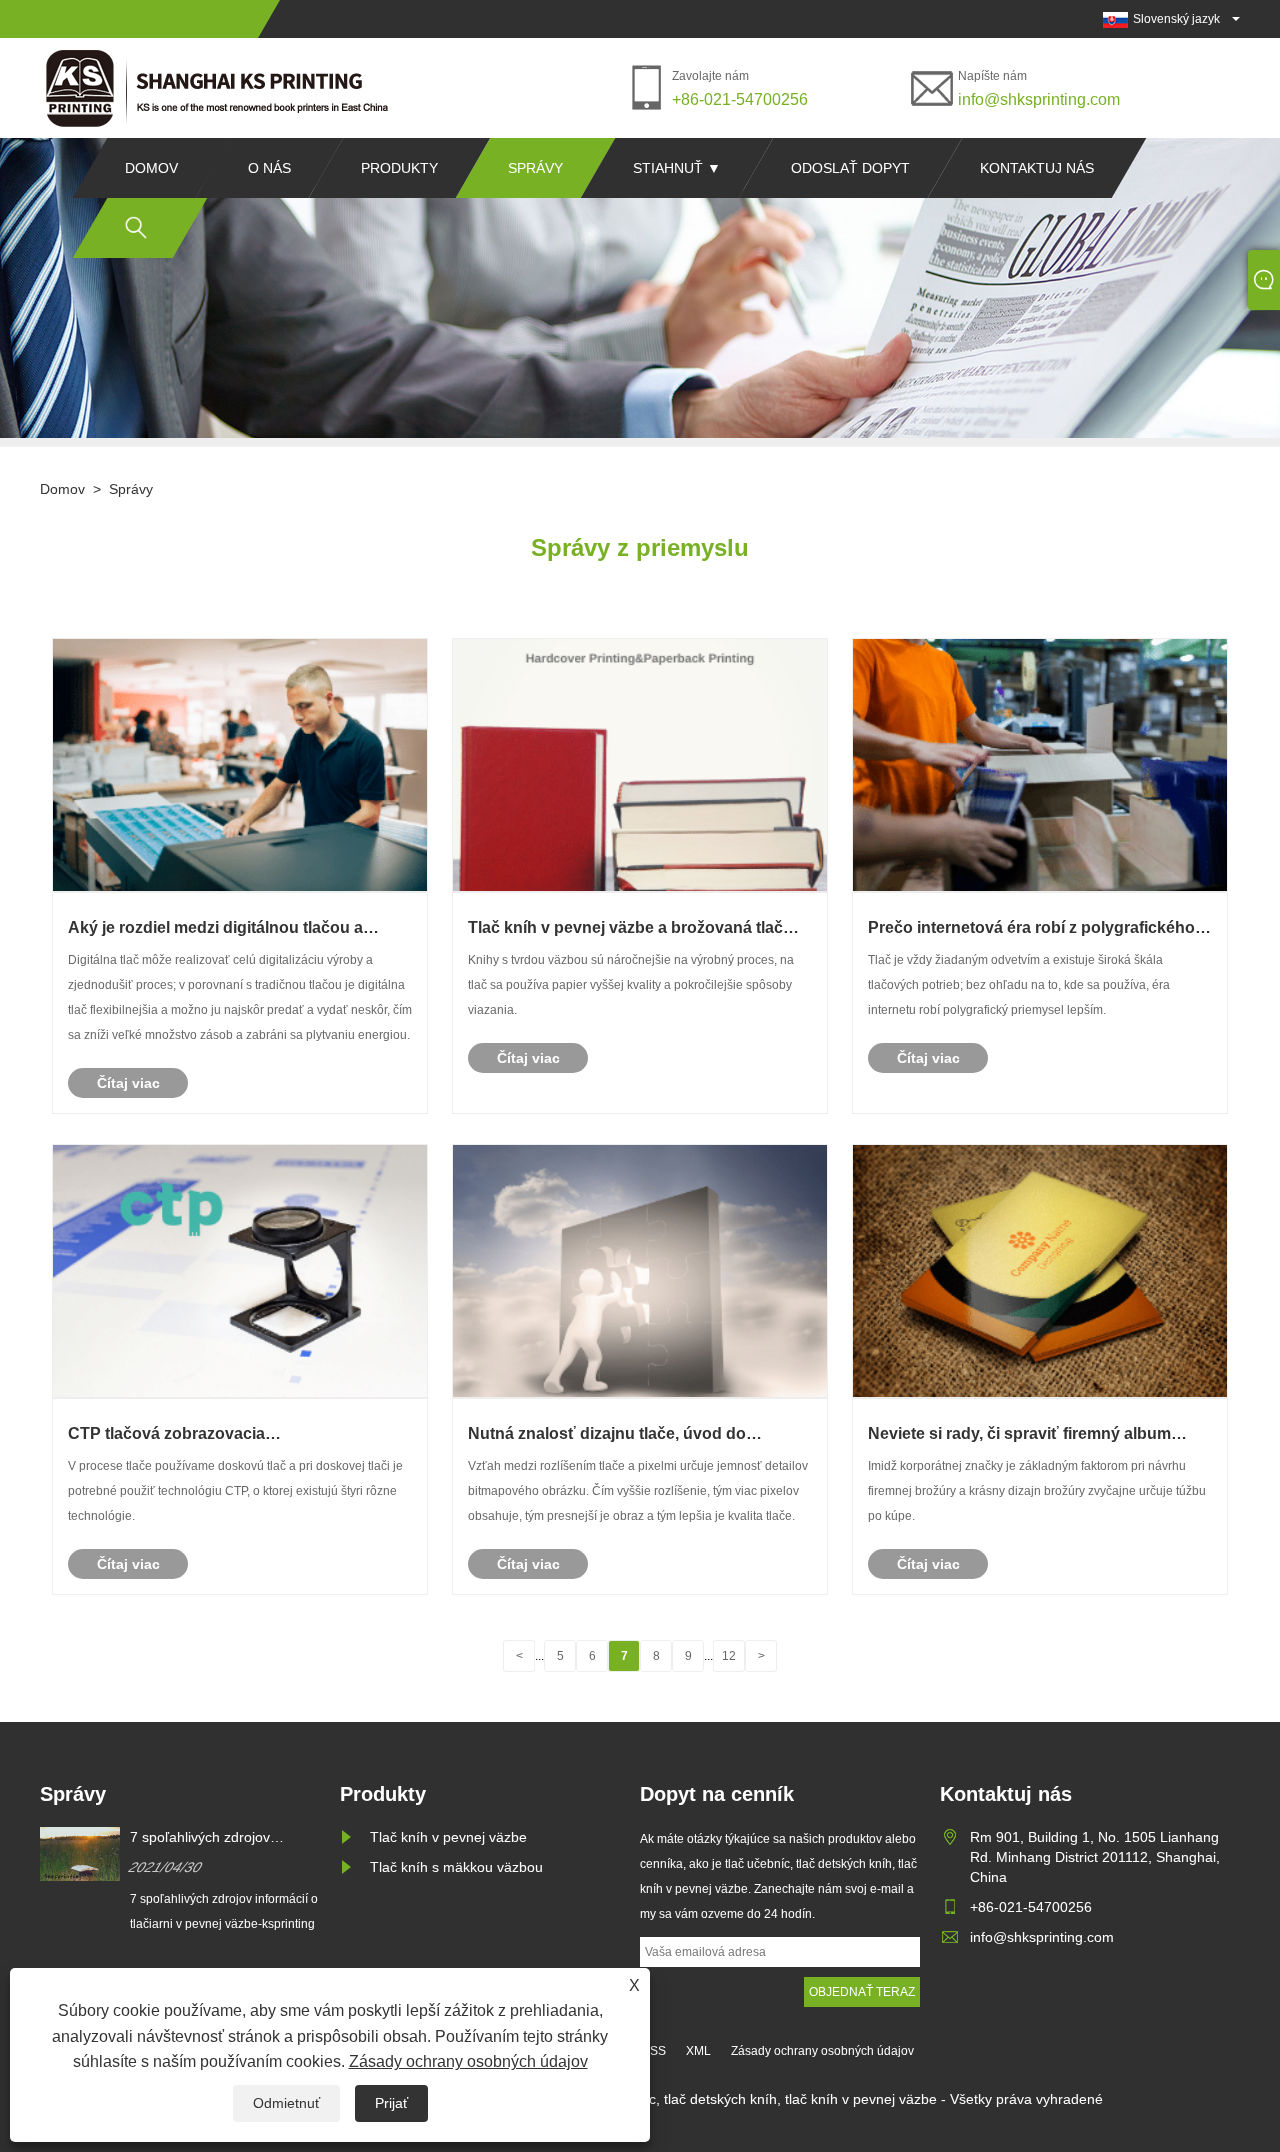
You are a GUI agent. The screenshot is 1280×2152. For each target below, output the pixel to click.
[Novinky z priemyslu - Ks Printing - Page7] (220, 88)
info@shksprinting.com (1039, 99)
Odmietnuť (286, 2103)
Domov (151, 168)
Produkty (399, 168)
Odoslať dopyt (850, 168)
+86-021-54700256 (740, 99)
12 (729, 1656)
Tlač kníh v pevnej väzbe (448, 1837)
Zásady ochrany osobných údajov (468, 2061)
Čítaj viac (128, 1083)
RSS (653, 2051)
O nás (269, 168)
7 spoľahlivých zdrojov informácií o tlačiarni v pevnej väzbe (222, 1838)
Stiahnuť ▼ (677, 168)
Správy (535, 168)
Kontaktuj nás (1037, 168)
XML (698, 2051)
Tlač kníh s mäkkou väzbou (456, 1867)
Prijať (391, 2103)
